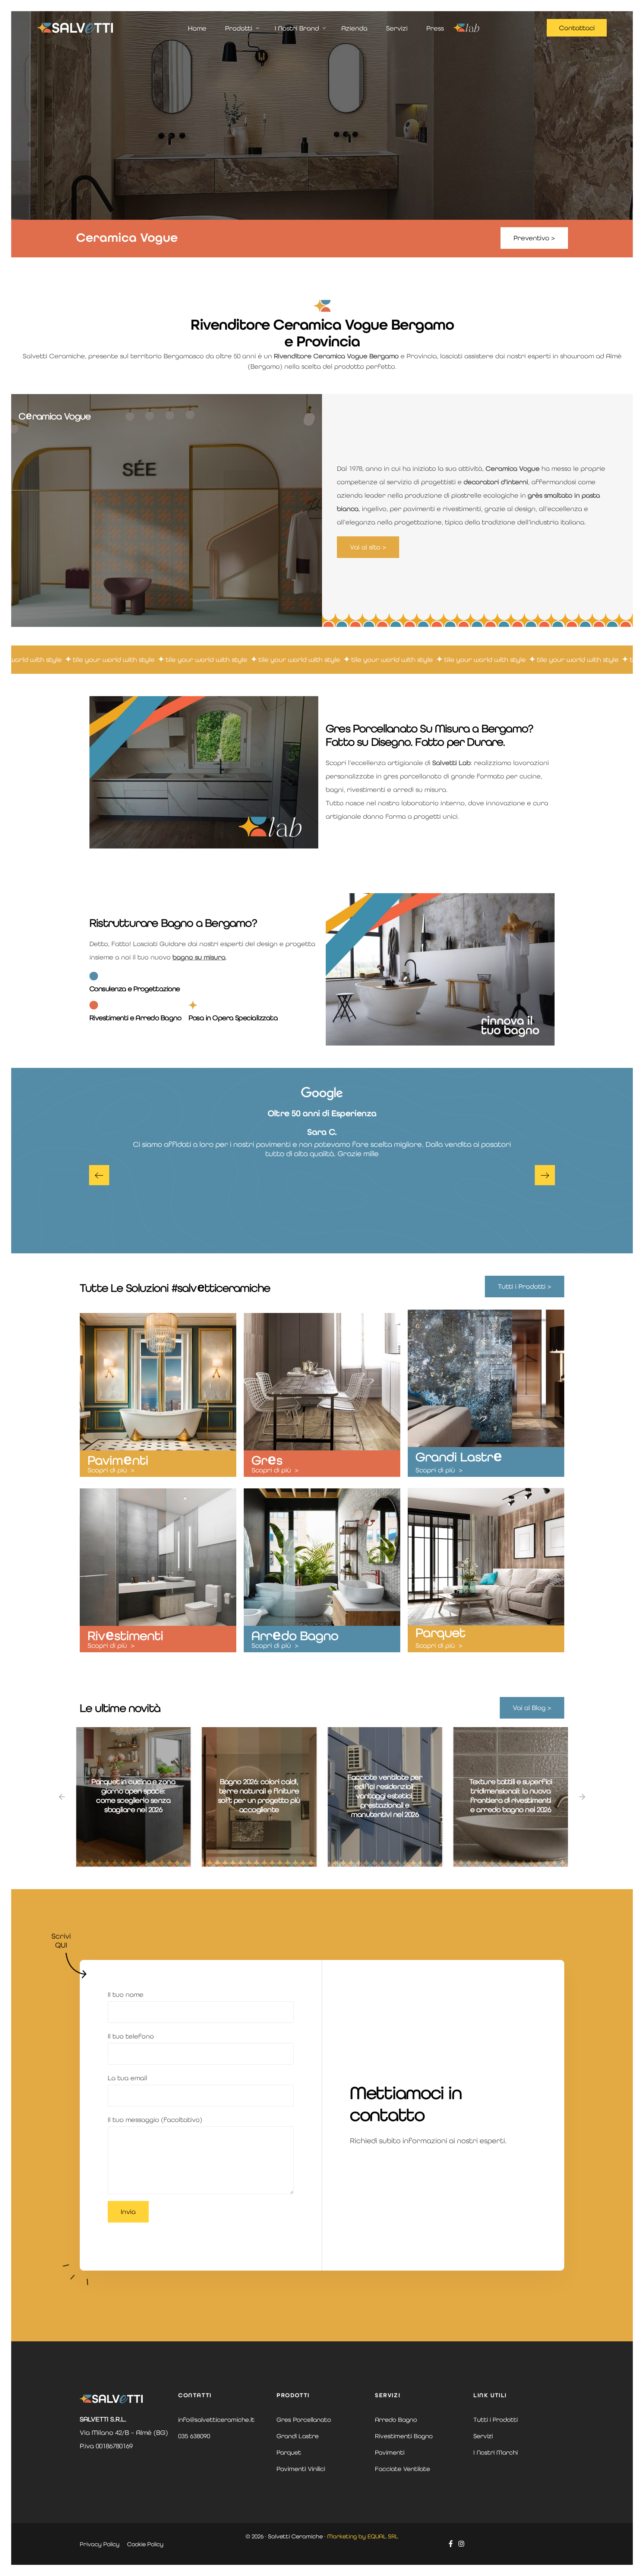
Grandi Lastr (459, 1457)
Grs (267, 1460)
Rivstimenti (125, 1636)
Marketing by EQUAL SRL (363, 2536)
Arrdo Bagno (295, 1636)
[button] (99, 1175)
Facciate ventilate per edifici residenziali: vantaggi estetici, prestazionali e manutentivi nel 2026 (259, 1796)
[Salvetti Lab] (466, 28)
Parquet (441, 1633)
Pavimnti (118, 1460)
